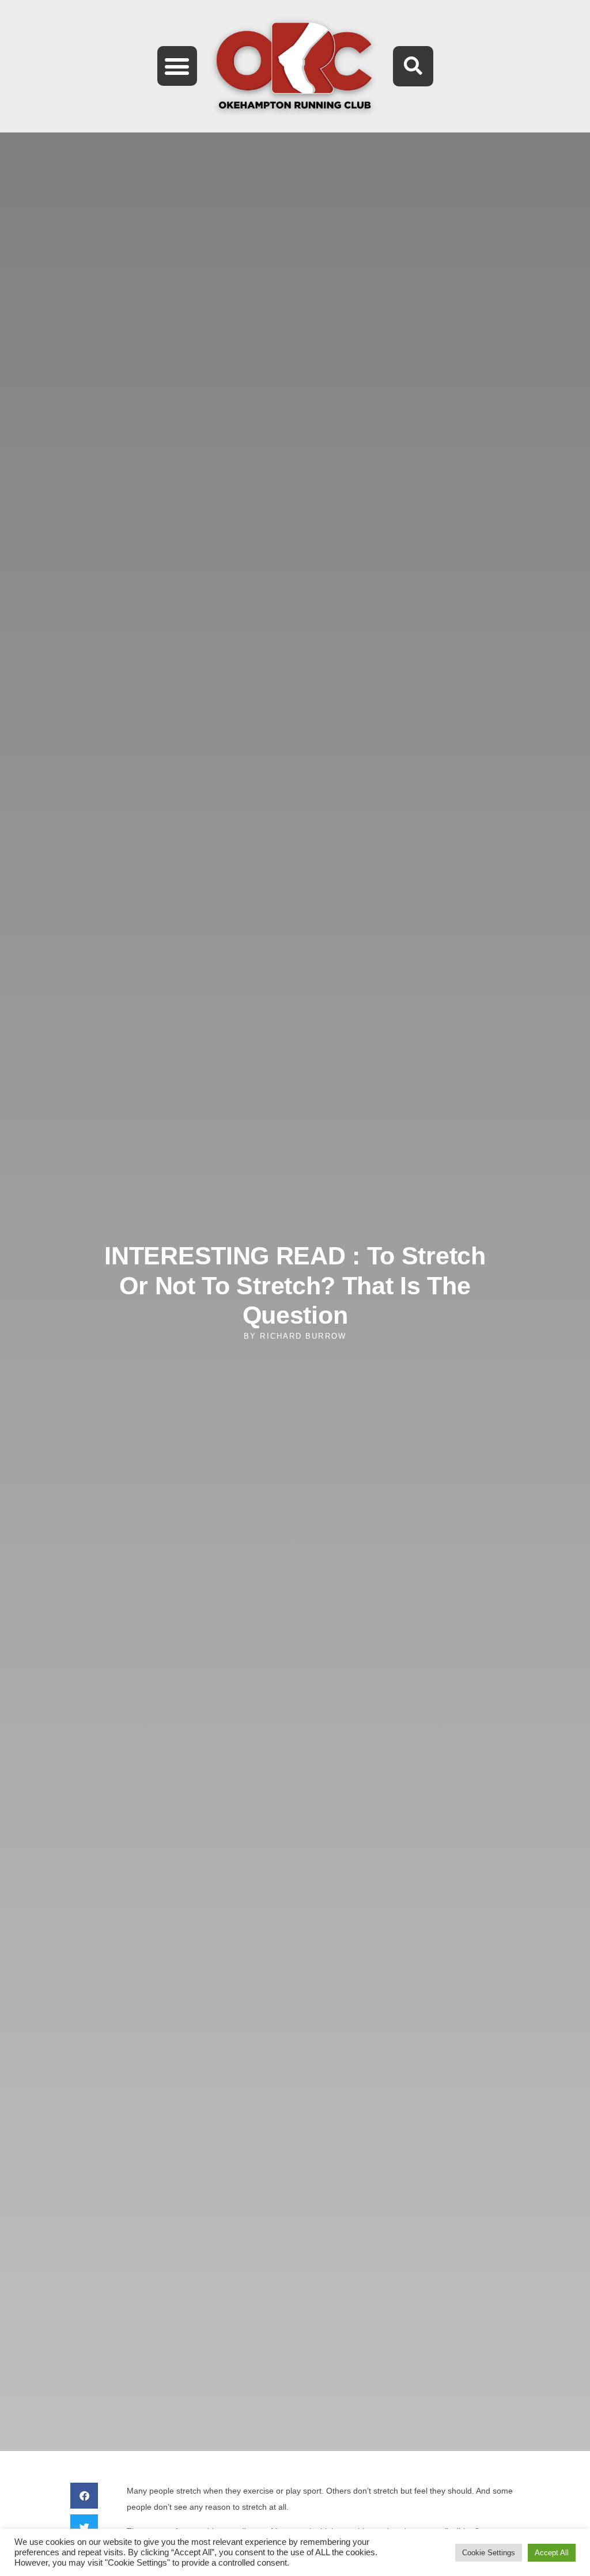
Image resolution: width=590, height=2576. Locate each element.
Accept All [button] (552, 2553)
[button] (177, 66)
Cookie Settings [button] (489, 2553)
